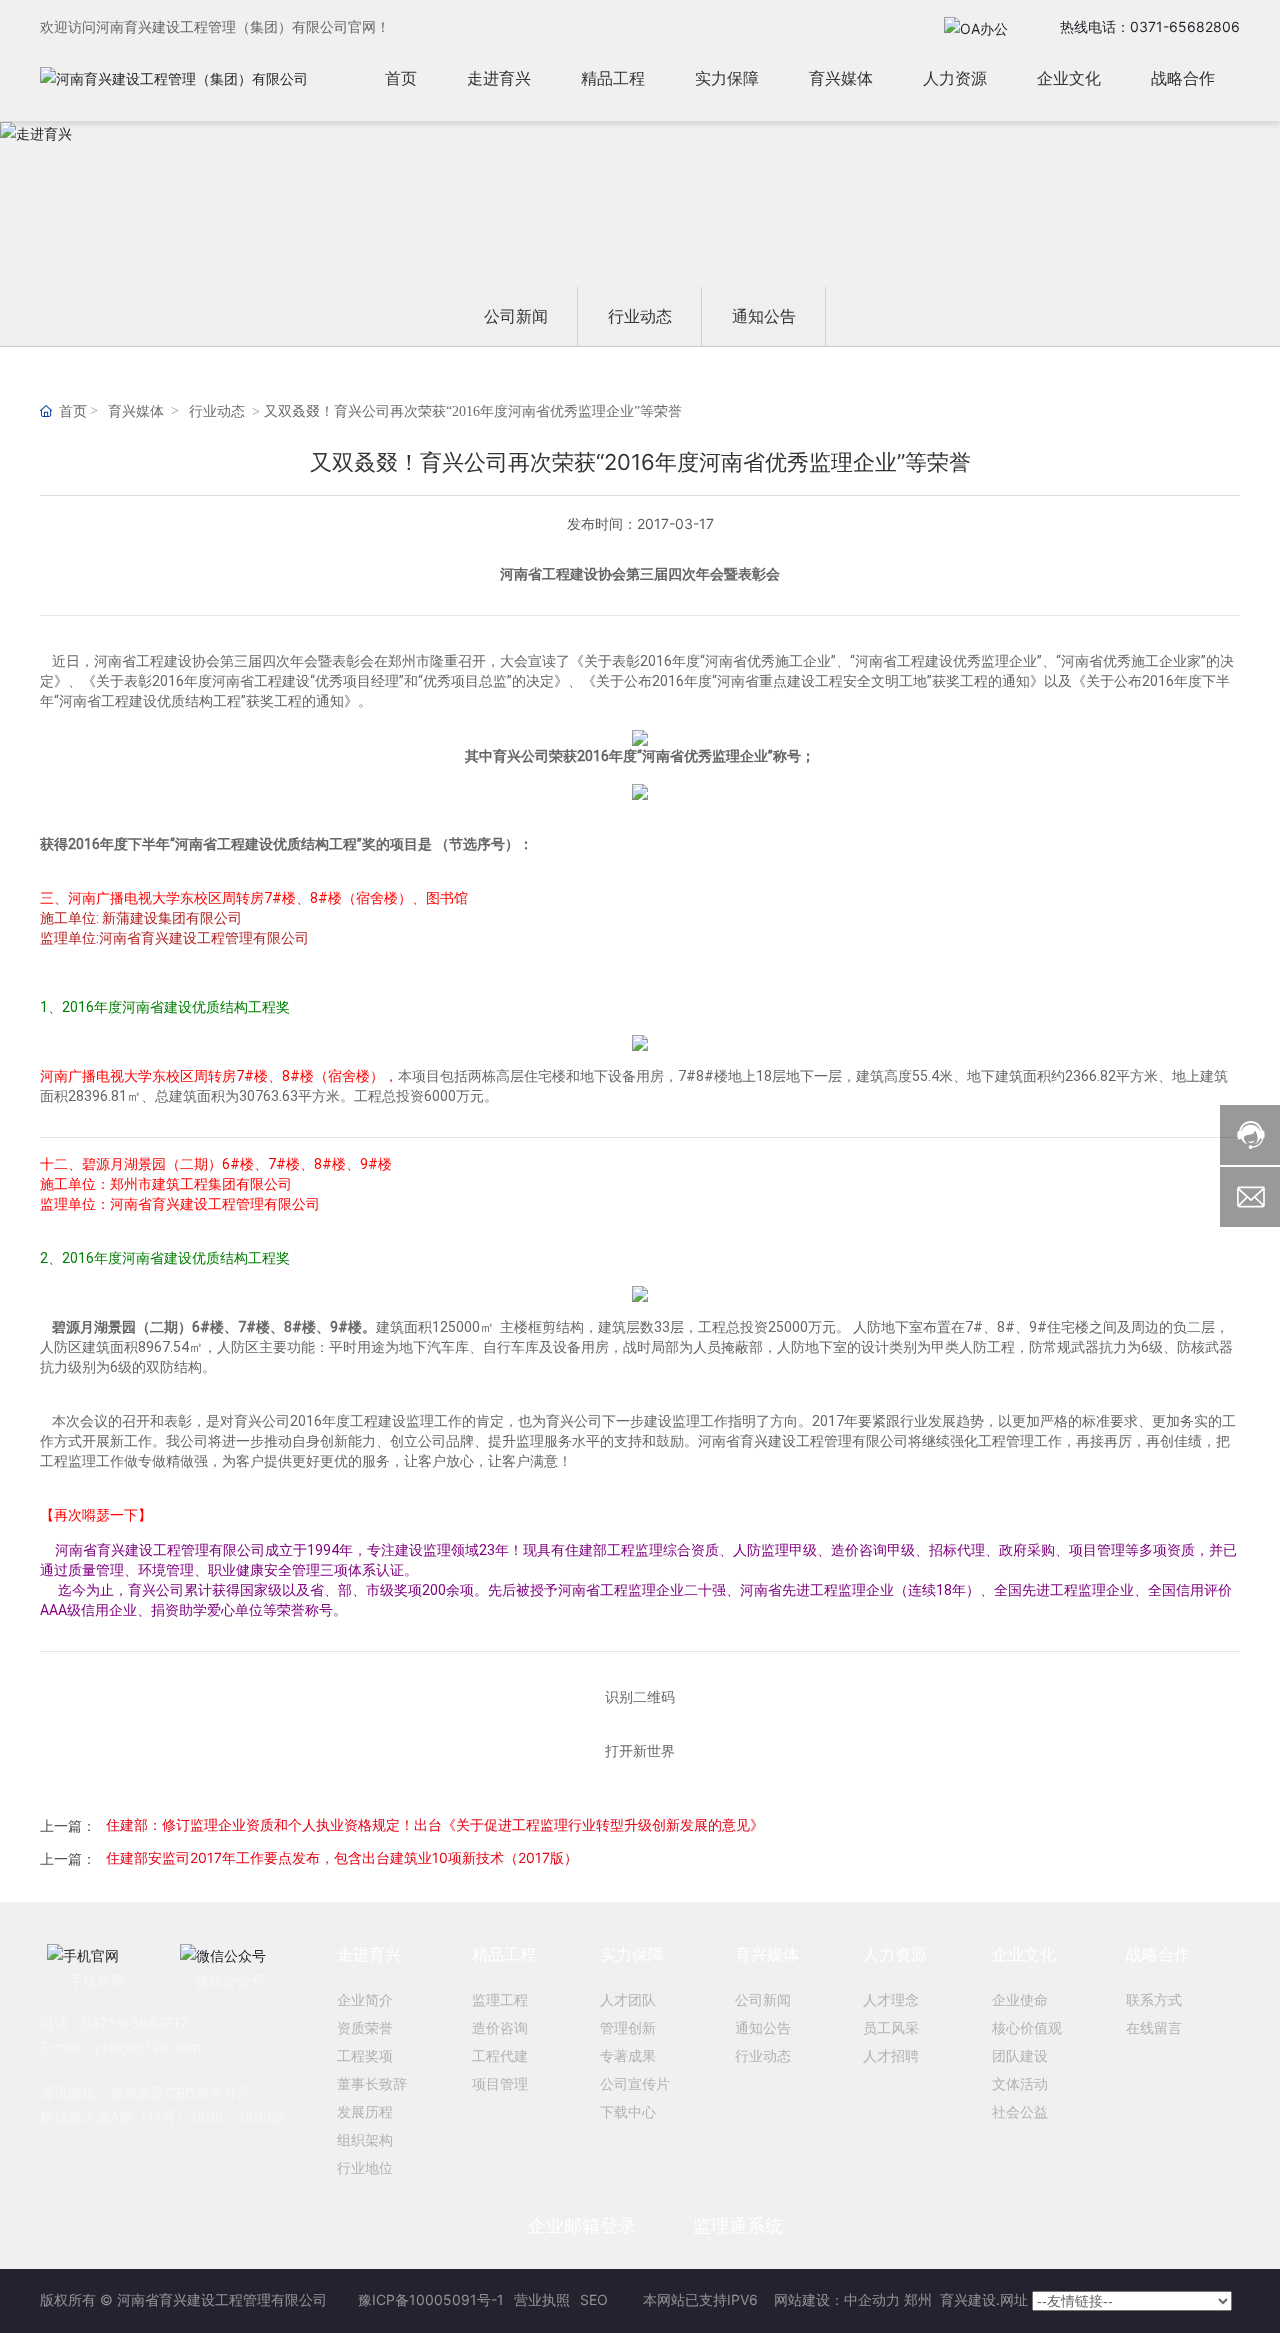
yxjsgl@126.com (147, 2046)
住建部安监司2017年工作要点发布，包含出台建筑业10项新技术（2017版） (342, 1857)
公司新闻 (516, 316)
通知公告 (764, 316)
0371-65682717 (135, 2022)
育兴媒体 (136, 411)
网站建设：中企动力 (835, 2299)
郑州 (920, 2299)
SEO (594, 2299)
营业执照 (542, 2299)
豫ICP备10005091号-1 (431, 2299)
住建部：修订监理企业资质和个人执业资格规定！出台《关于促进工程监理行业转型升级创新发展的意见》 (435, 1824)
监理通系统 (738, 2225)
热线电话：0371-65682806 (1150, 26)
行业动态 (640, 316)
